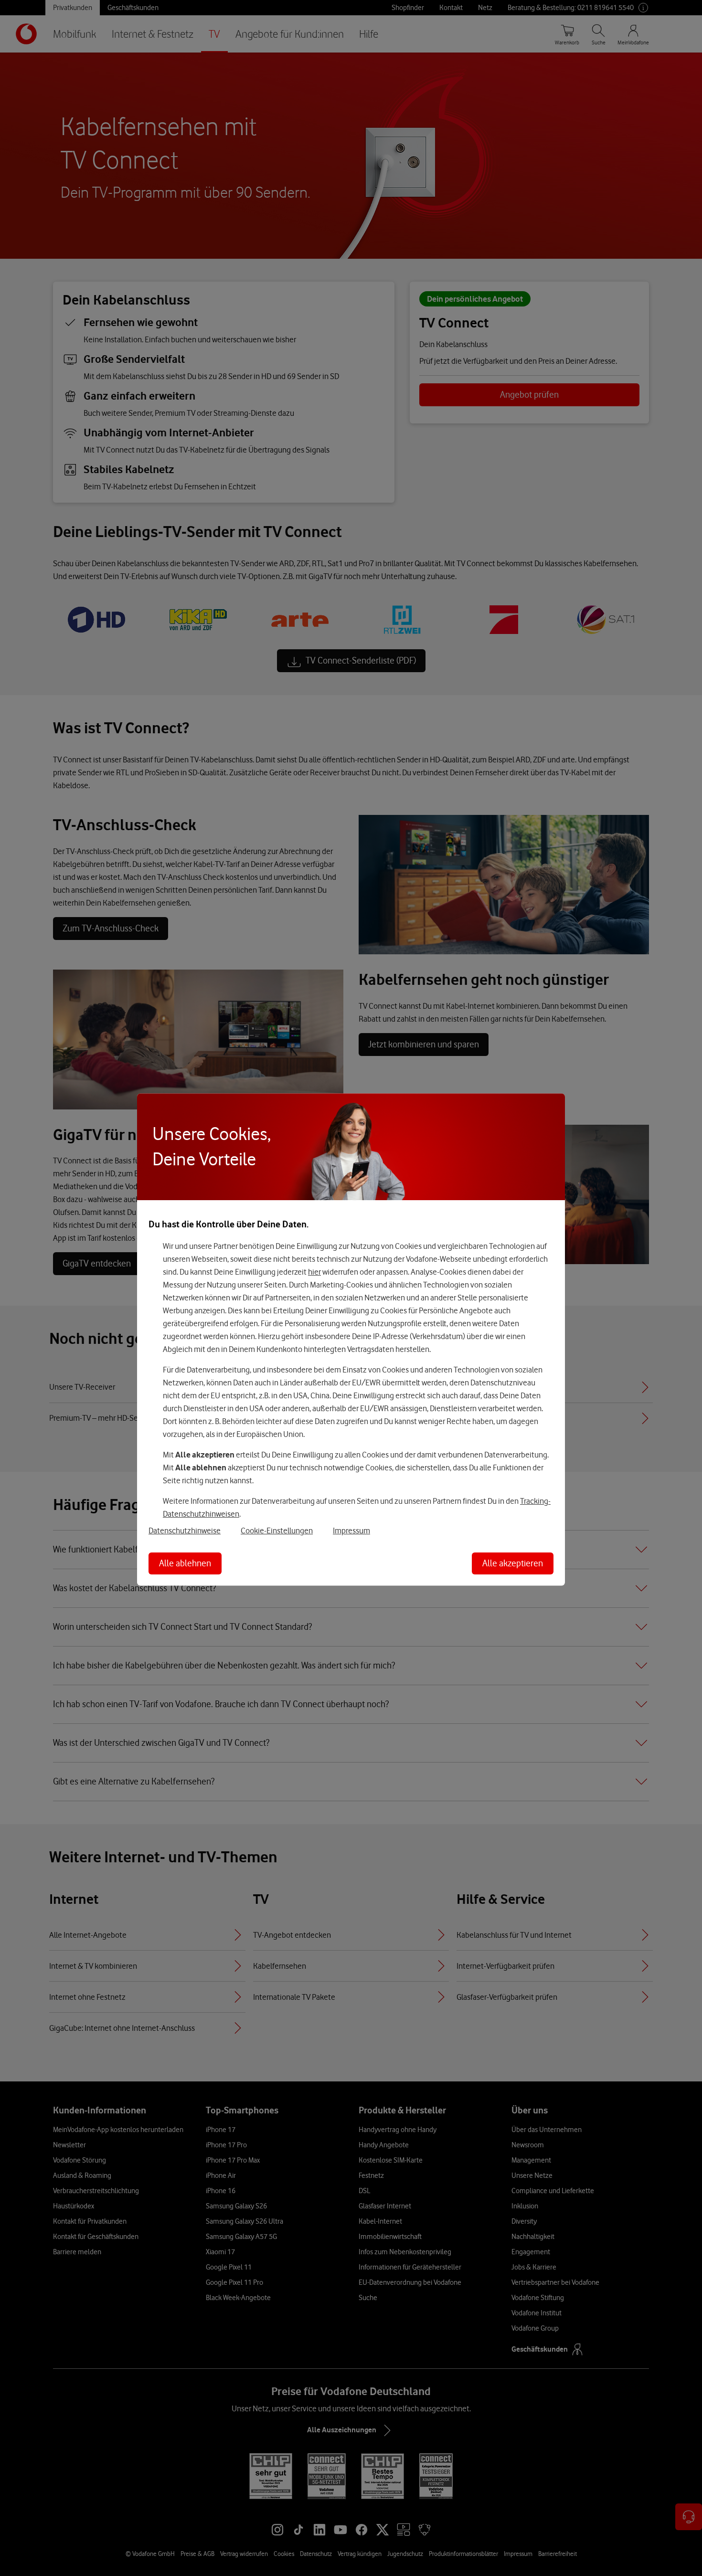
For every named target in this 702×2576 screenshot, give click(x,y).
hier (314, 1271)
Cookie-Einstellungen (277, 1530)
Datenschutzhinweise (185, 1530)
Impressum (351, 1530)
